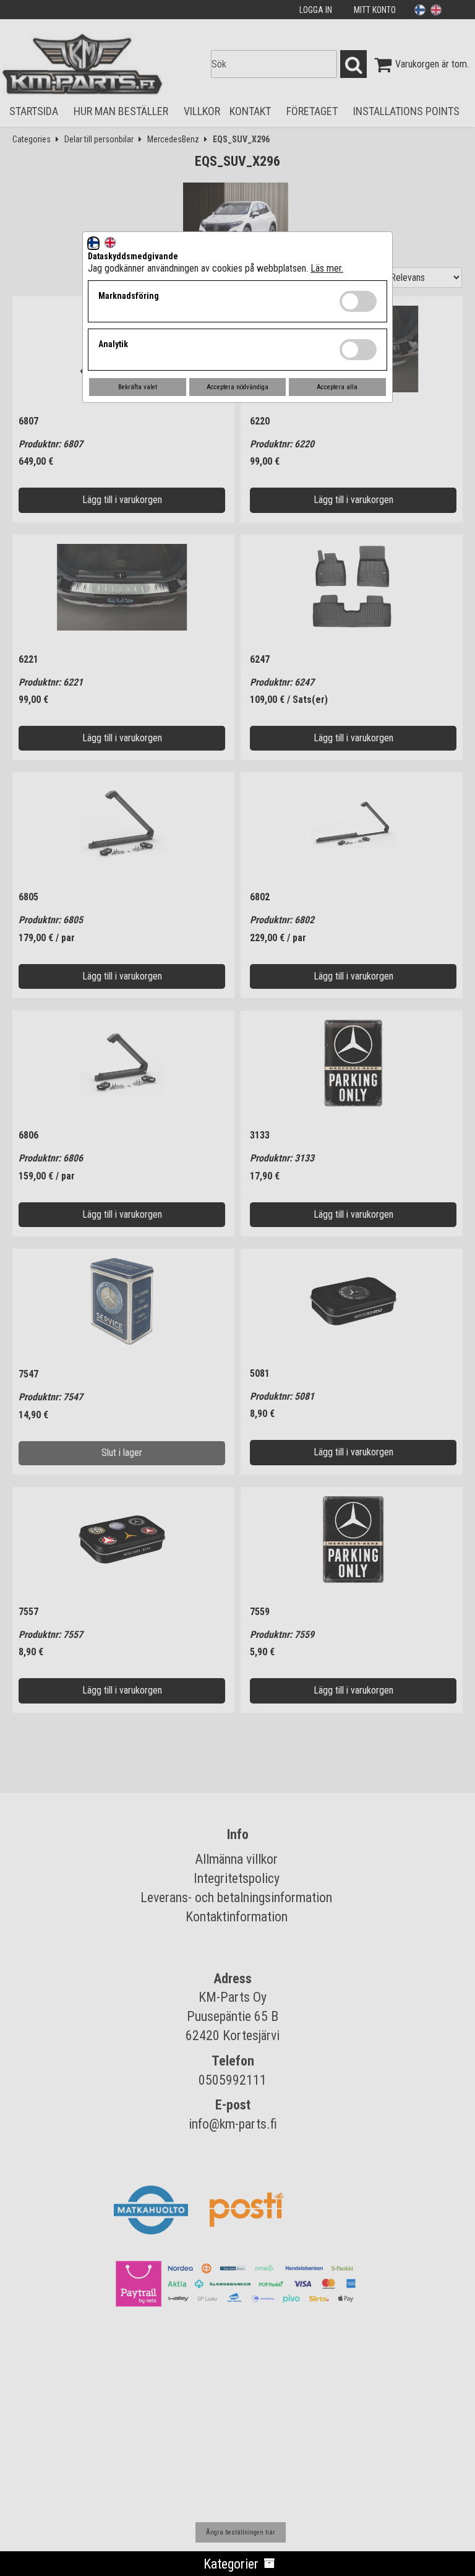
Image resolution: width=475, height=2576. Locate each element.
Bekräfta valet (138, 387)
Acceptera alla (337, 387)
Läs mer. (327, 268)
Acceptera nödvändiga (237, 387)
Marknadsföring (129, 296)
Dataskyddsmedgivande (133, 256)
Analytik (113, 344)
